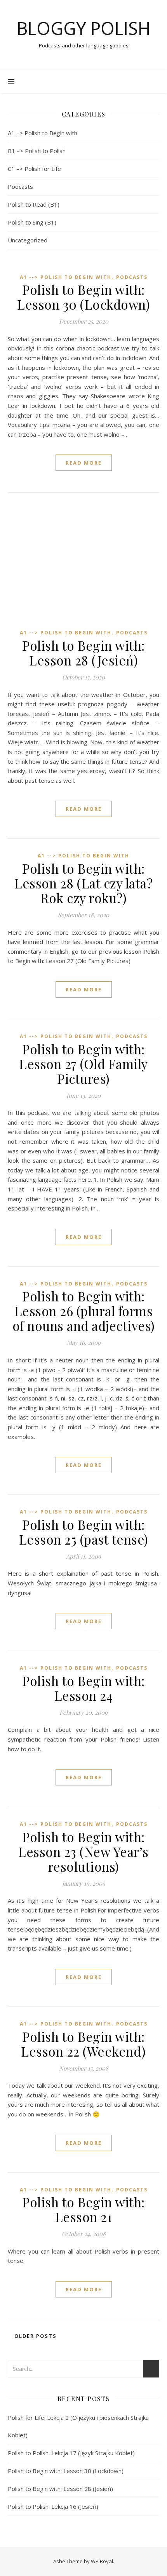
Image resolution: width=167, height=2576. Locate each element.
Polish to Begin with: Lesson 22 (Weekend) (83, 2044)
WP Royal (102, 2561)
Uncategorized (28, 240)
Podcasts (20, 186)
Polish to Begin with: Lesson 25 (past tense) (84, 1532)
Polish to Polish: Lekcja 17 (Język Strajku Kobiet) (71, 2453)
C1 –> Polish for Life (34, 169)
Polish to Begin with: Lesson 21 (83, 2209)
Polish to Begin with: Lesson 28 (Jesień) (83, 653)
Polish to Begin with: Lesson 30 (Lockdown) (83, 297)
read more (84, 463)
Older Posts (35, 2336)
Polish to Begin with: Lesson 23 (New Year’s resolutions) (83, 1851)
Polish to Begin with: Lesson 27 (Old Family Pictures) (83, 1064)
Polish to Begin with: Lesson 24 (83, 1688)
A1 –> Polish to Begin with (43, 133)
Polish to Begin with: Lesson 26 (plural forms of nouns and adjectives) (84, 1311)
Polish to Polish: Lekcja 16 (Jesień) (53, 2506)
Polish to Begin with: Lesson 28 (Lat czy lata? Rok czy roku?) (83, 883)
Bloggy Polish (83, 28)
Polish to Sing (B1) (32, 222)
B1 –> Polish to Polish (37, 151)
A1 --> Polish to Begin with (66, 277)
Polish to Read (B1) (34, 204)
